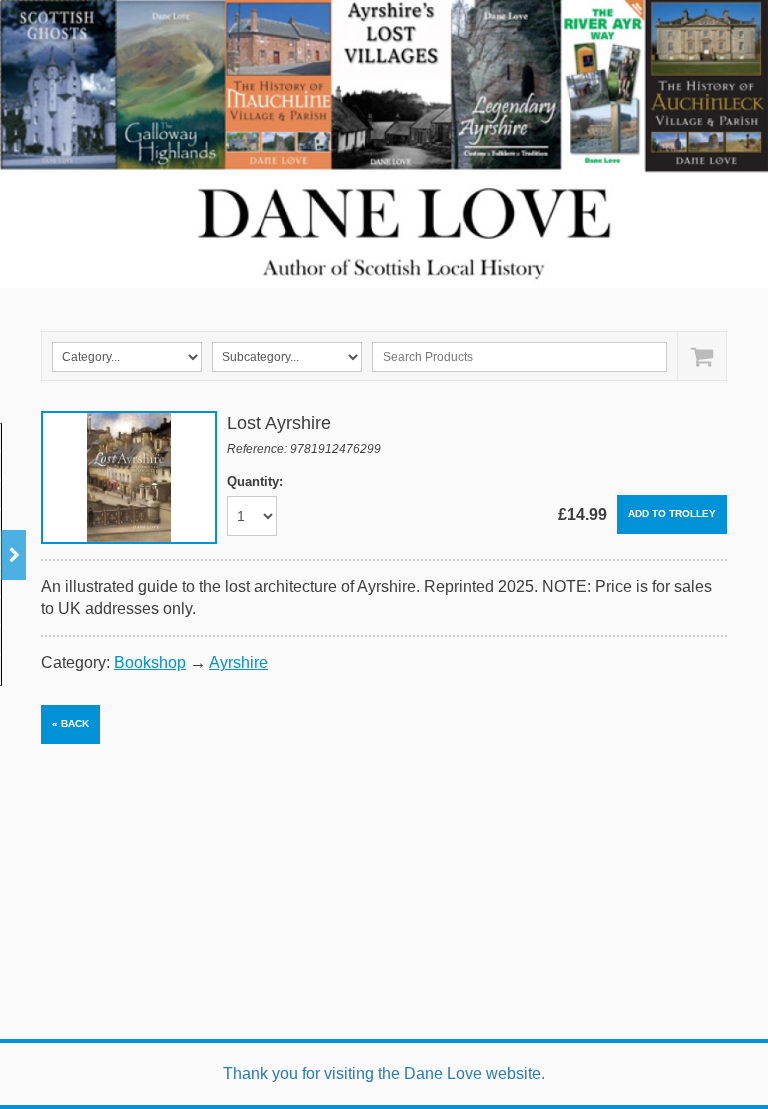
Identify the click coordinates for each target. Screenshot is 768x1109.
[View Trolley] (701, 356)
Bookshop (150, 662)
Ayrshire (238, 662)
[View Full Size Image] (129, 477)
